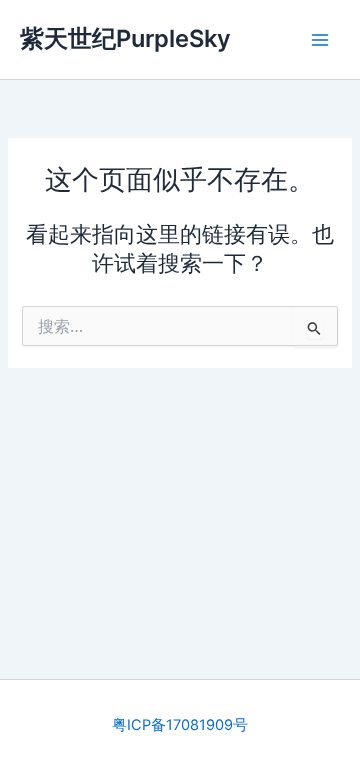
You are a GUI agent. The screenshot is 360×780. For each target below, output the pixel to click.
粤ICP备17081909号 (180, 725)
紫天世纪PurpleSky (125, 38)
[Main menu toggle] (320, 39)
